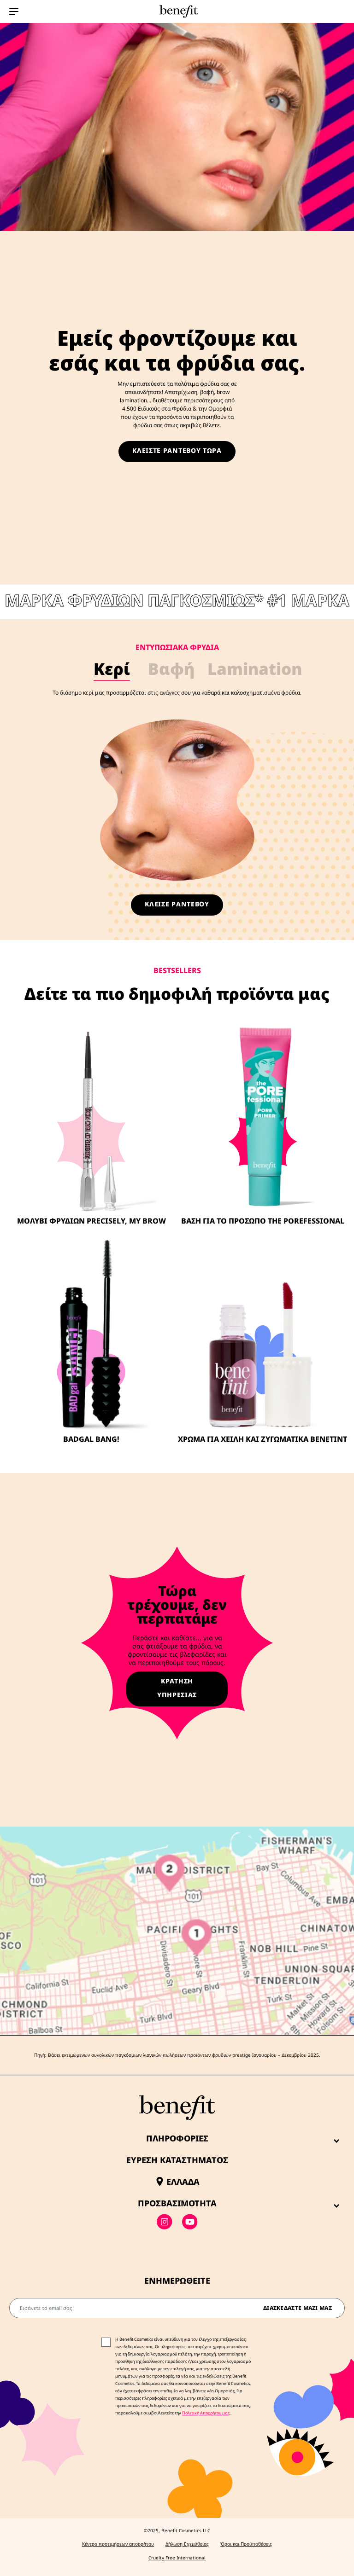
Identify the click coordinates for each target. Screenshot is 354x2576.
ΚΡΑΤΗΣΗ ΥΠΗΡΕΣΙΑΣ (177, 1688)
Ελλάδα (183, 2181)
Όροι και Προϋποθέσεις (246, 2544)
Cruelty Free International (177, 2558)
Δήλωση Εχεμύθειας (187, 2544)
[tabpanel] (177, 781)
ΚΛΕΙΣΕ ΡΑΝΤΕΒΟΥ (177, 904)
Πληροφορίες (177, 2138)
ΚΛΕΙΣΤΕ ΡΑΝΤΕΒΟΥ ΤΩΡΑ (177, 450)
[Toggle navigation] (14, 12)
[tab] (112, 670)
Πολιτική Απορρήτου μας (206, 2413)
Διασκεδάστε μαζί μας (298, 2308)
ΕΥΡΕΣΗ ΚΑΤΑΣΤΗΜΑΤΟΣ (177, 2160)
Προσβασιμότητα (177, 2203)
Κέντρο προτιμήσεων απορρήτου (118, 2544)
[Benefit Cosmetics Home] (177, 12)
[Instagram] (164, 2222)
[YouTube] (190, 2222)
